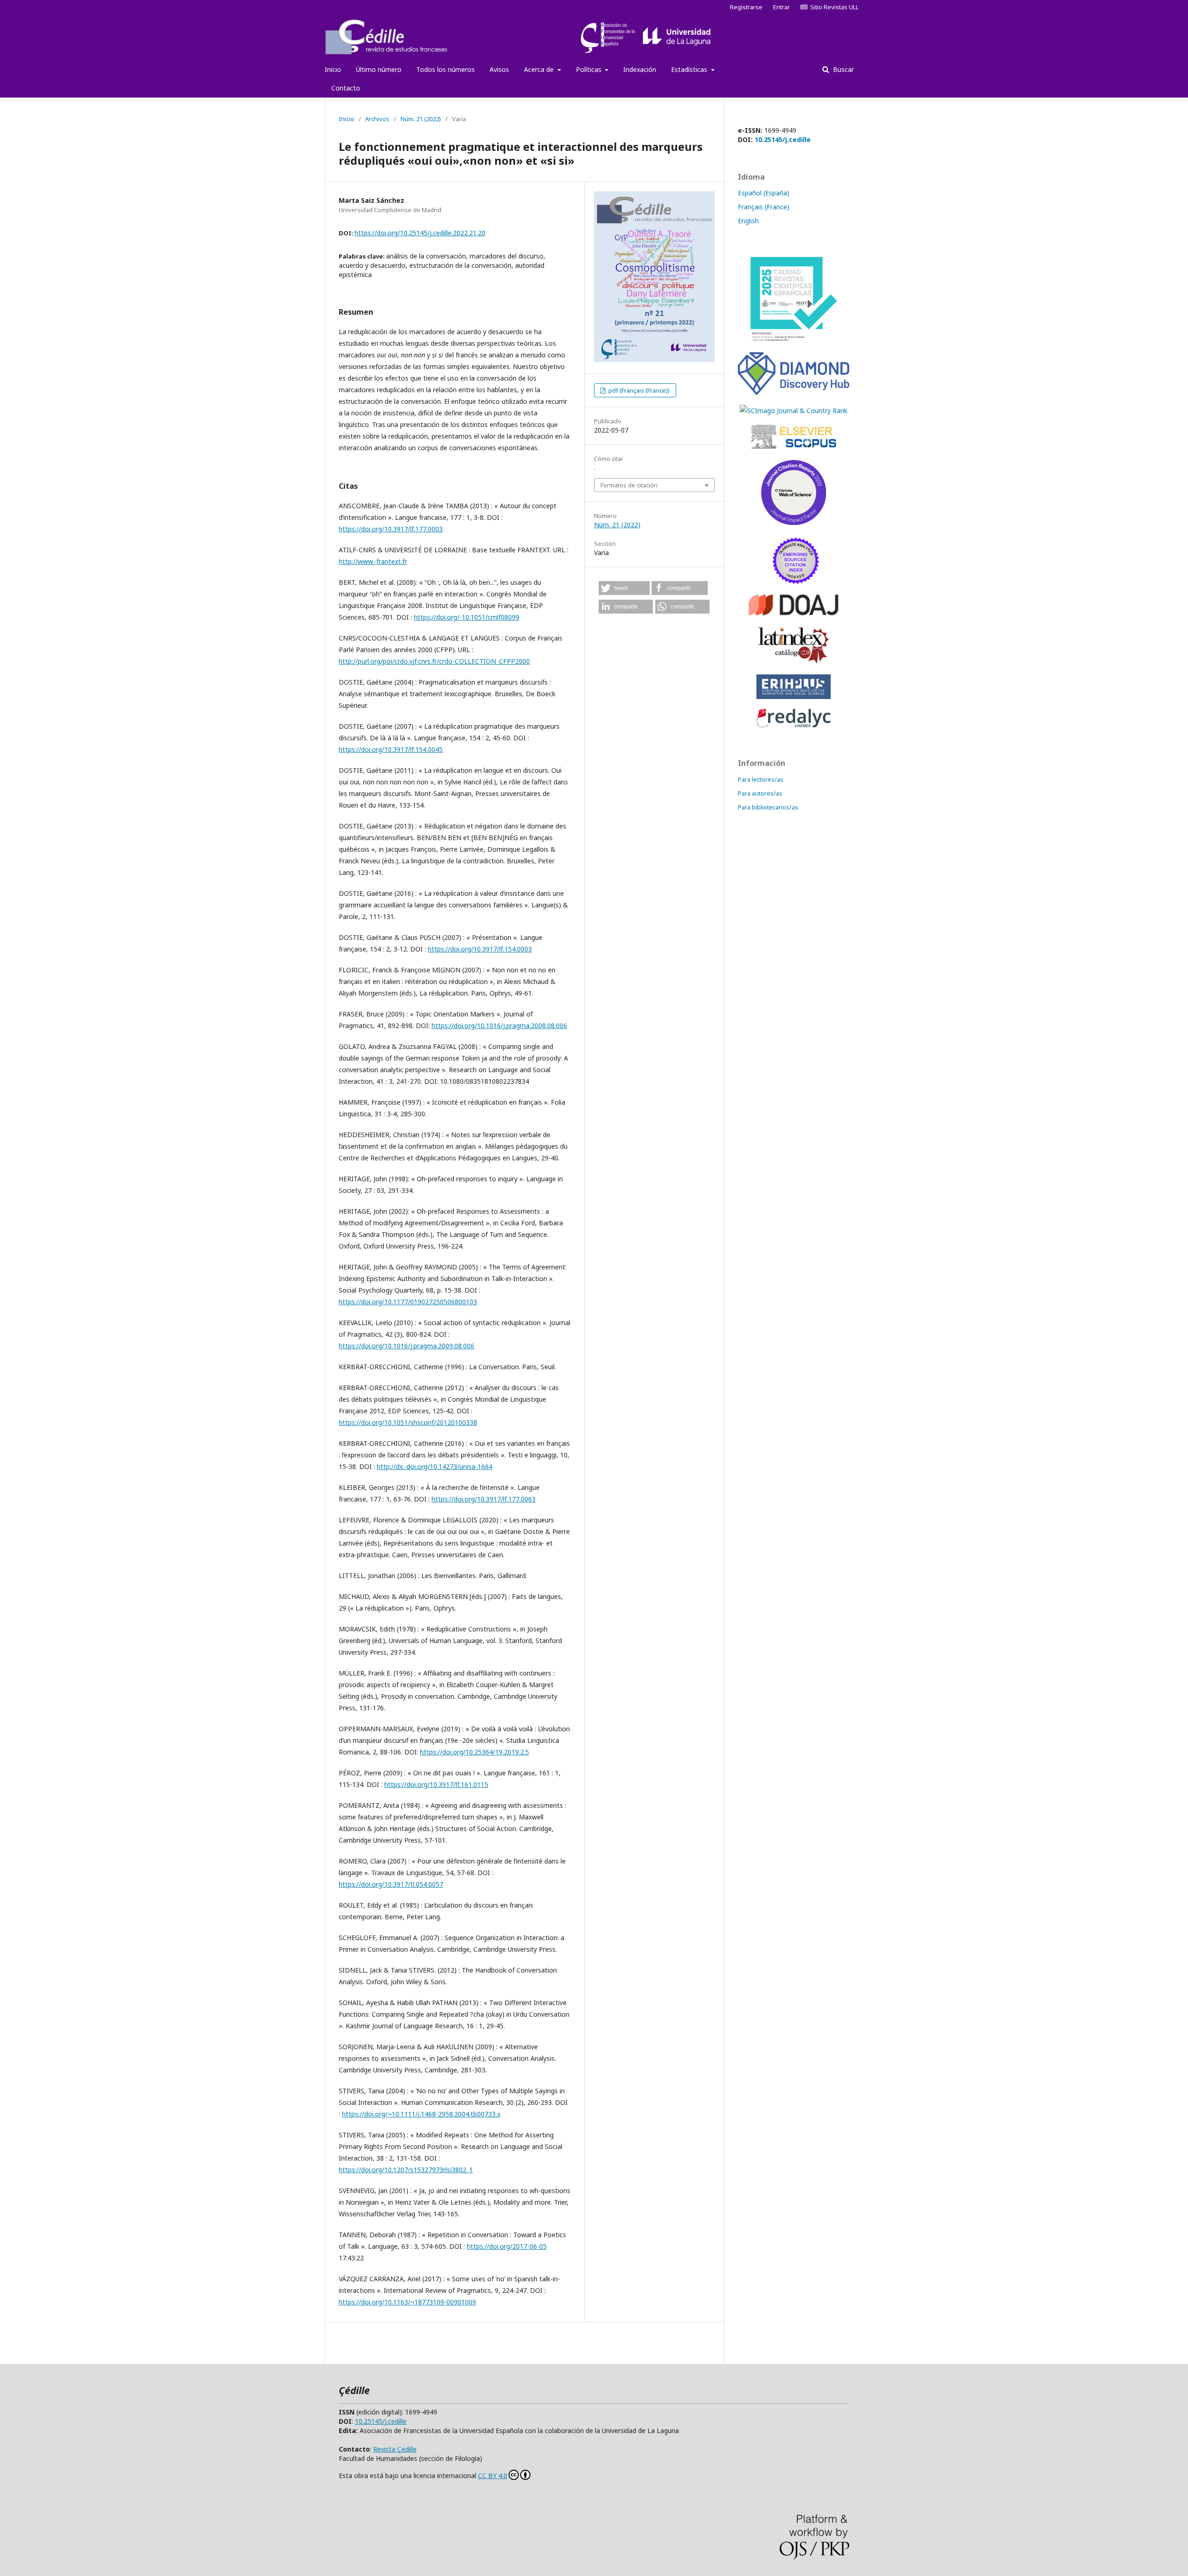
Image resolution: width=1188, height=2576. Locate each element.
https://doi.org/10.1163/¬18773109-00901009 (407, 2302)
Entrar (781, 7)
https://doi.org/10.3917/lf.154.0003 (480, 949)
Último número (379, 69)
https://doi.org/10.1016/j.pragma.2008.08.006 (499, 1026)
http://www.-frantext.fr (373, 561)
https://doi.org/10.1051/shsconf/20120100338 (408, 1422)
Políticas (590, 69)
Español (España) (764, 193)
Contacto (346, 88)
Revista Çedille (395, 2449)
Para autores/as (760, 793)
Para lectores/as (761, 779)
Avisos (499, 69)
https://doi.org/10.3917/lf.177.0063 (484, 1499)
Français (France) (764, 207)
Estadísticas (690, 69)
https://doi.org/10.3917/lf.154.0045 (391, 749)
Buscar (843, 69)
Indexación (640, 69)
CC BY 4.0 (493, 2476)
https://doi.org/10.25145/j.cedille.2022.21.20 (420, 233)
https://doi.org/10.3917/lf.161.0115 (436, 1784)
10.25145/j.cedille (783, 139)
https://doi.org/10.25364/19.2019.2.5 (475, 1752)
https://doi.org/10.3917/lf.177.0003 (391, 529)
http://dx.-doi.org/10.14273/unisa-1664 (435, 1466)
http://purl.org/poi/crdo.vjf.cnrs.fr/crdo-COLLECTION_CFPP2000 (434, 661)
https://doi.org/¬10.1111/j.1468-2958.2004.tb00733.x (421, 2114)
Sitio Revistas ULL (833, 7)
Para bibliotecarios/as (768, 807)
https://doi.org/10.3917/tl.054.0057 (391, 1884)
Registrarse (746, 7)
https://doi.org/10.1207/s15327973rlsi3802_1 (406, 2170)
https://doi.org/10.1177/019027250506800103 (408, 1302)
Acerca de (540, 69)
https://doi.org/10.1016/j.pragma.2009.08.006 (407, 1346)
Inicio (333, 69)
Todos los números (445, 69)
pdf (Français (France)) (638, 390)
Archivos (377, 119)
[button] (624, 588)
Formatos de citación (629, 485)
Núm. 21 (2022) (421, 119)
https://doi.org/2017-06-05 (507, 2246)
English (748, 221)
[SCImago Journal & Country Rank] (794, 411)
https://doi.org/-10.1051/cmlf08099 (467, 617)
